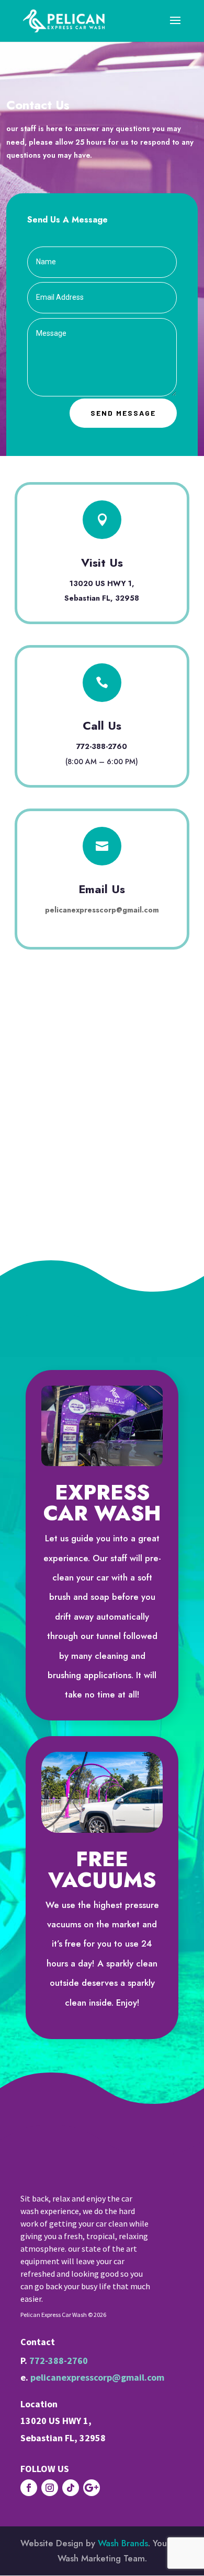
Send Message (123, 413)
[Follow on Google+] (92, 2488)
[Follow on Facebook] (29, 2488)
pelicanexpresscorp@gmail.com (102, 910)
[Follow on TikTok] (71, 2488)
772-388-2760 (59, 2361)
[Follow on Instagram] (50, 2488)
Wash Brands (123, 2543)
